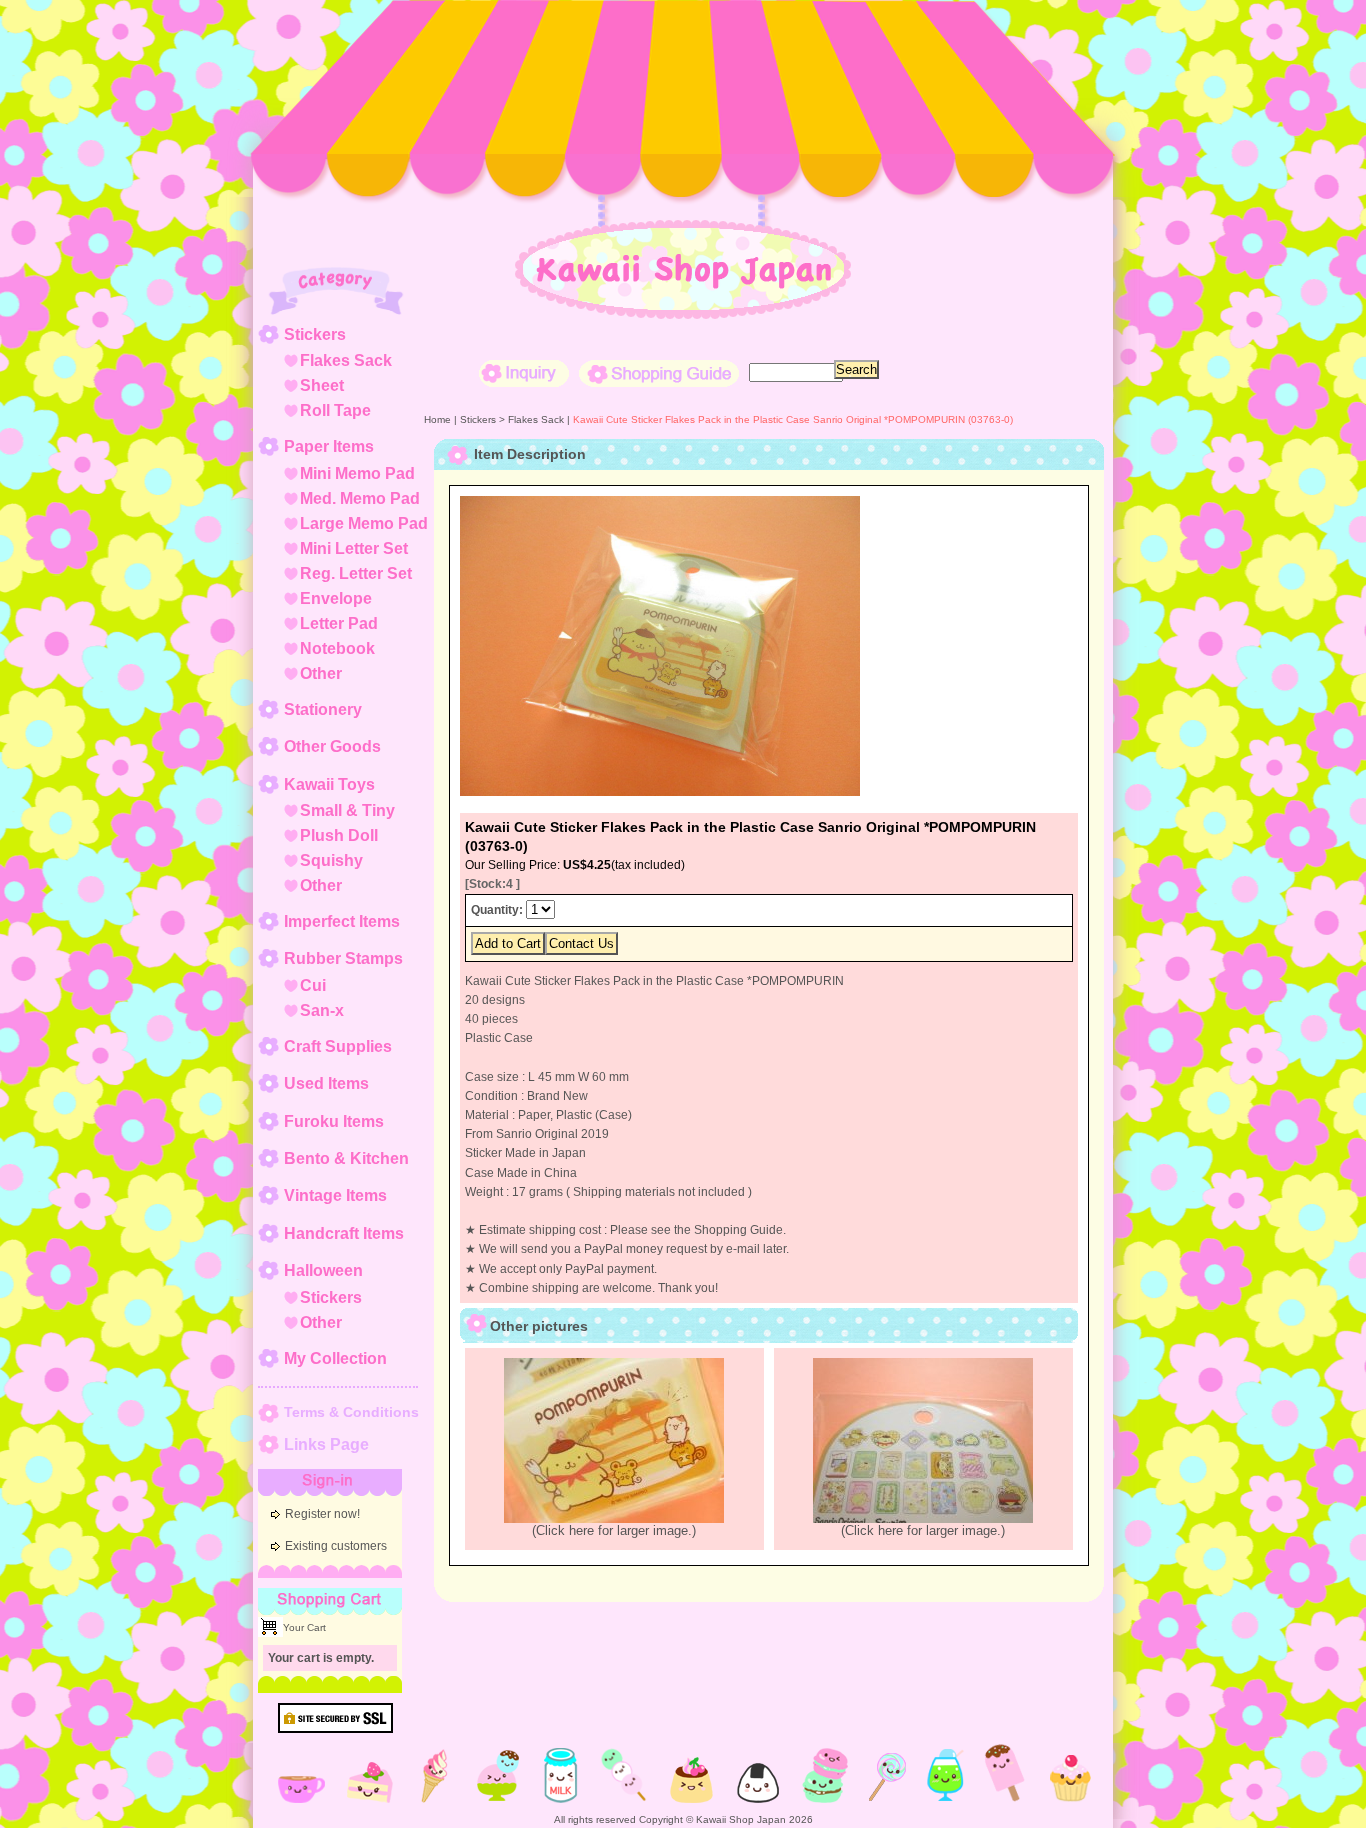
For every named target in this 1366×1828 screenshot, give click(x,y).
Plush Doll (339, 835)
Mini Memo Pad (357, 473)
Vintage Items (335, 1195)
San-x (322, 1010)
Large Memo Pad (364, 523)
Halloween (323, 1270)
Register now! (322, 1514)
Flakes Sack (346, 360)
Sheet (322, 385)
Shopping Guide (659, 373)
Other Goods (332, 746)
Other (321, 673)
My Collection (335, 1358)
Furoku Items (334, 1121)
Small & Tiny (347, 810)
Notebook (337, 648)
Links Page (326, 1444)
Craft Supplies (338, 1046)
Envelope (336, 598)
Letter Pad (339, 623)
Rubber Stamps (343, 958)
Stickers (315, 334)
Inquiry (524, 373)
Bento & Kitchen (346, 1158)
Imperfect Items (342, 921)
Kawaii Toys (329, 784)
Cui (313, 985)
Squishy (331, 860)
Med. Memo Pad (360, 498)
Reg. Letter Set (356, 573)
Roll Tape (335, 410)
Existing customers (336, 1546)
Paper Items (329, 446)
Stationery (323, 709)
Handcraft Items (344, 1233)
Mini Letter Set (354, 548)
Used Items (326, 1083)
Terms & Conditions (351, 1412)
